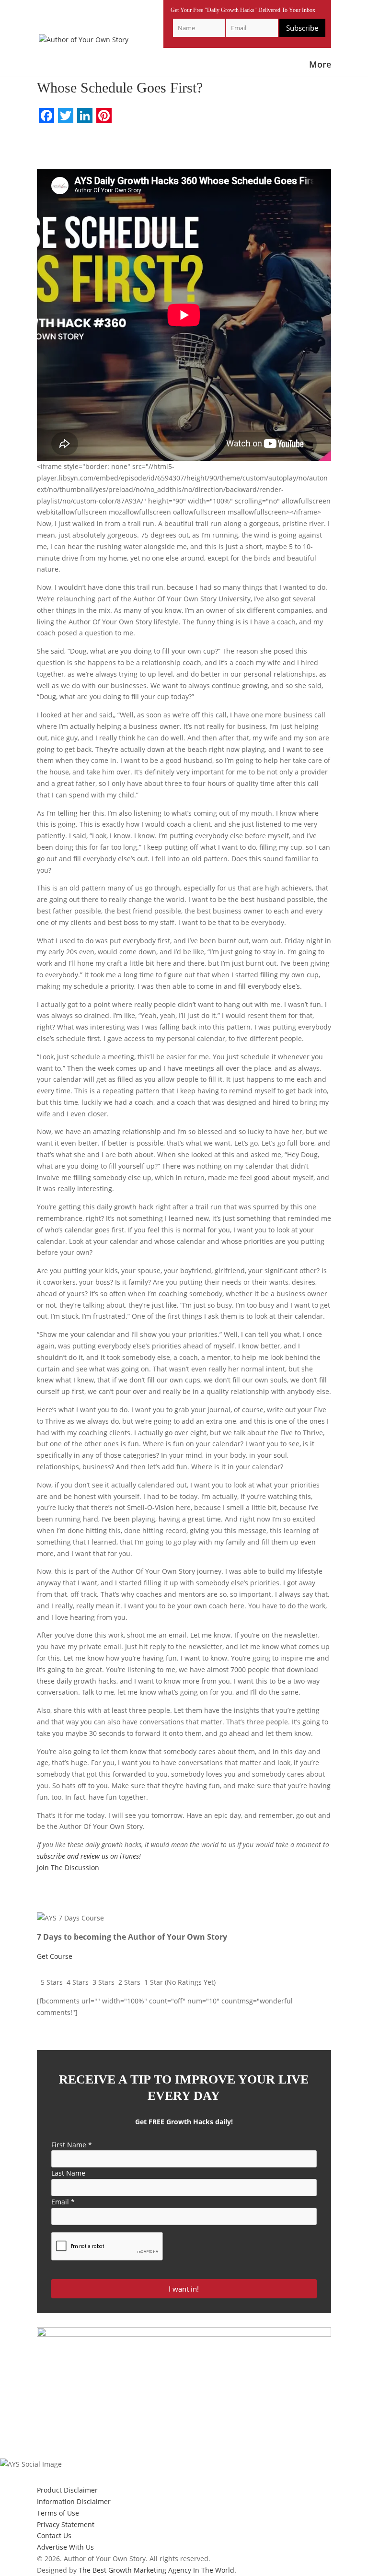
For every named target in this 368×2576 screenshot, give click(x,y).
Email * (63, 2202)
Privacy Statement (66, 2524)
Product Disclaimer (67, 2490)
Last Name (68, 2173)
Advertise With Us (65, 2547)
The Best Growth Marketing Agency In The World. (157, 2570)
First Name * (72, 2145)
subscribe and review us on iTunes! (89, 1856)
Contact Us (54, 2535)
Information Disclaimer (74, 2501)
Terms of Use (58, 2513)
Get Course (55, 1956)
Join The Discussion (68, 1868)
